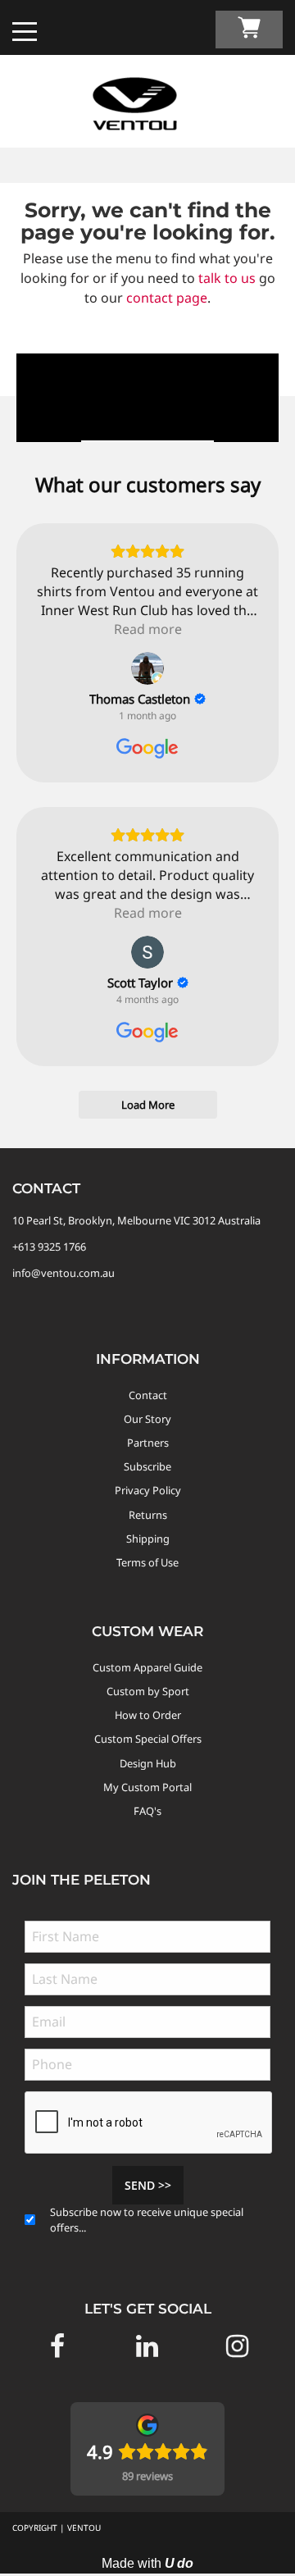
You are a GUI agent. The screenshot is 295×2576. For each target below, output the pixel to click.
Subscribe (147, 1466)
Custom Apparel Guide (147, 1667)
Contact (148, 1395)
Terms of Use (147, 1562)
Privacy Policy (148, 1490)
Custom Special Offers (148, 1739)
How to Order (148, 1715)
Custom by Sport (148, 1691)
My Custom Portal (147, 1787)
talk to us (227, 278)
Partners (148, 1443)
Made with (147, 2563)
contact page (167, 298)
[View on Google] (147, 668)
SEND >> (148, 2185)
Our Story (147, 1419)
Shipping (148, 1539)
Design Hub (148, 1763)
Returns (148, 1515)
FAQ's (147, 1811)
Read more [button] (148, 629)
